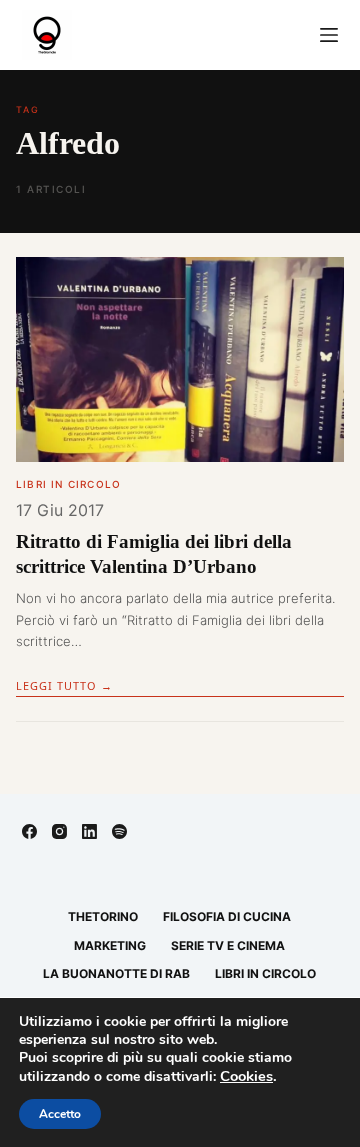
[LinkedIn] (89, 831)
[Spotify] (119, 831)
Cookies (246, 1076)
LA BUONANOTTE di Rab (116, 973)
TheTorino (103, 916)
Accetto (60, 1114)
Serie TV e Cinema (228, 945)
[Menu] (329, 35)
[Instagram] (59, 831)
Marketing (110, 945)
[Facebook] (29, 831)
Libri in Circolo (68, 484)
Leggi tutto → (64, 685)
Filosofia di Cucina (227, 916)
